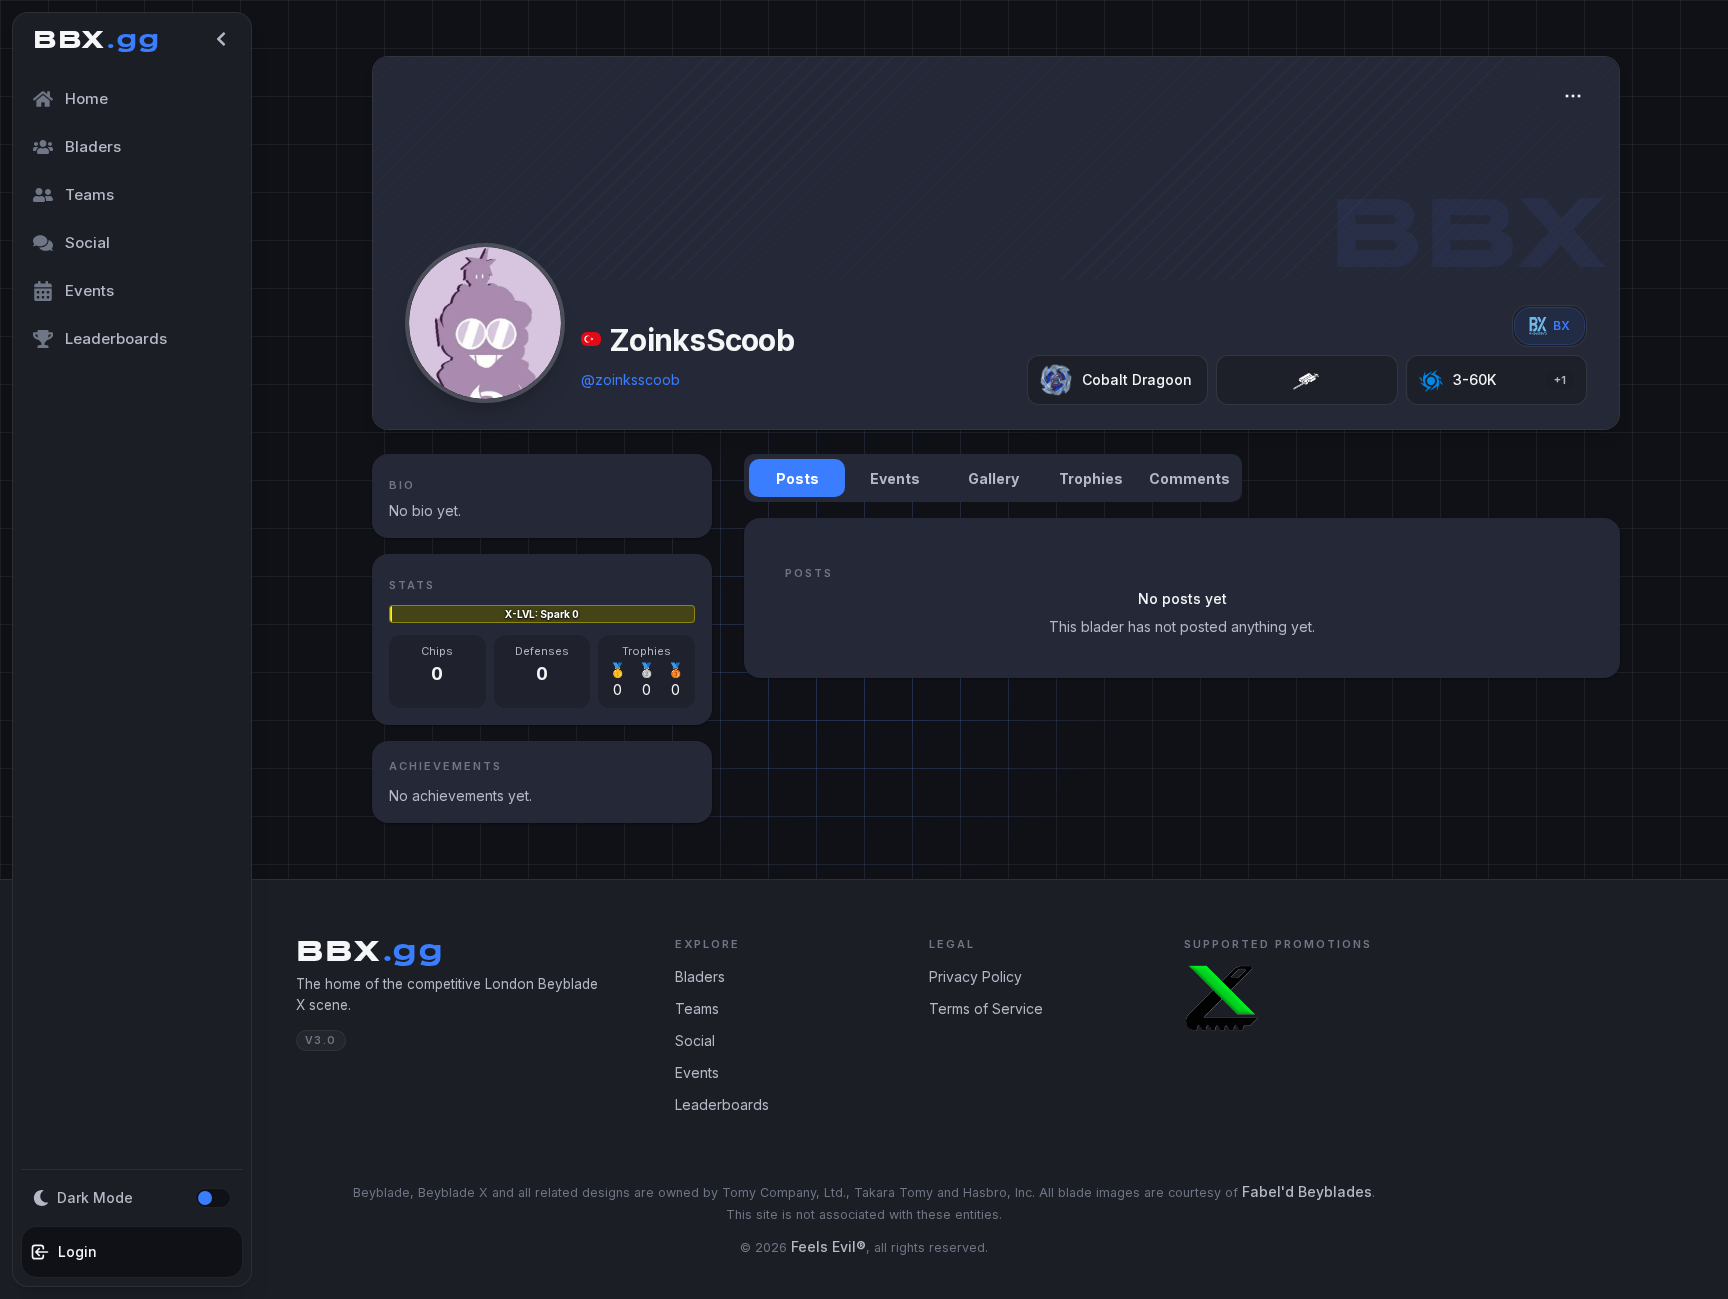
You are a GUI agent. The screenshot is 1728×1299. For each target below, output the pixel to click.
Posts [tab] (797, 478)
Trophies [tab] (1091, 478)
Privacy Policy (975, 976)
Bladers (700, 976)
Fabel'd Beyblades (1307, 1191)
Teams (697, 1008)
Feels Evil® (828, 1246)
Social (695, 1040)
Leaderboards (722, 1104)
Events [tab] (895, 478)
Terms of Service (986, 1008)
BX (1561, 325)
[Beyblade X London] (1222, 998)
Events (697, 1072)
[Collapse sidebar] (221, 39)
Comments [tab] (1189, 478)
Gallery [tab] (993, 478)
